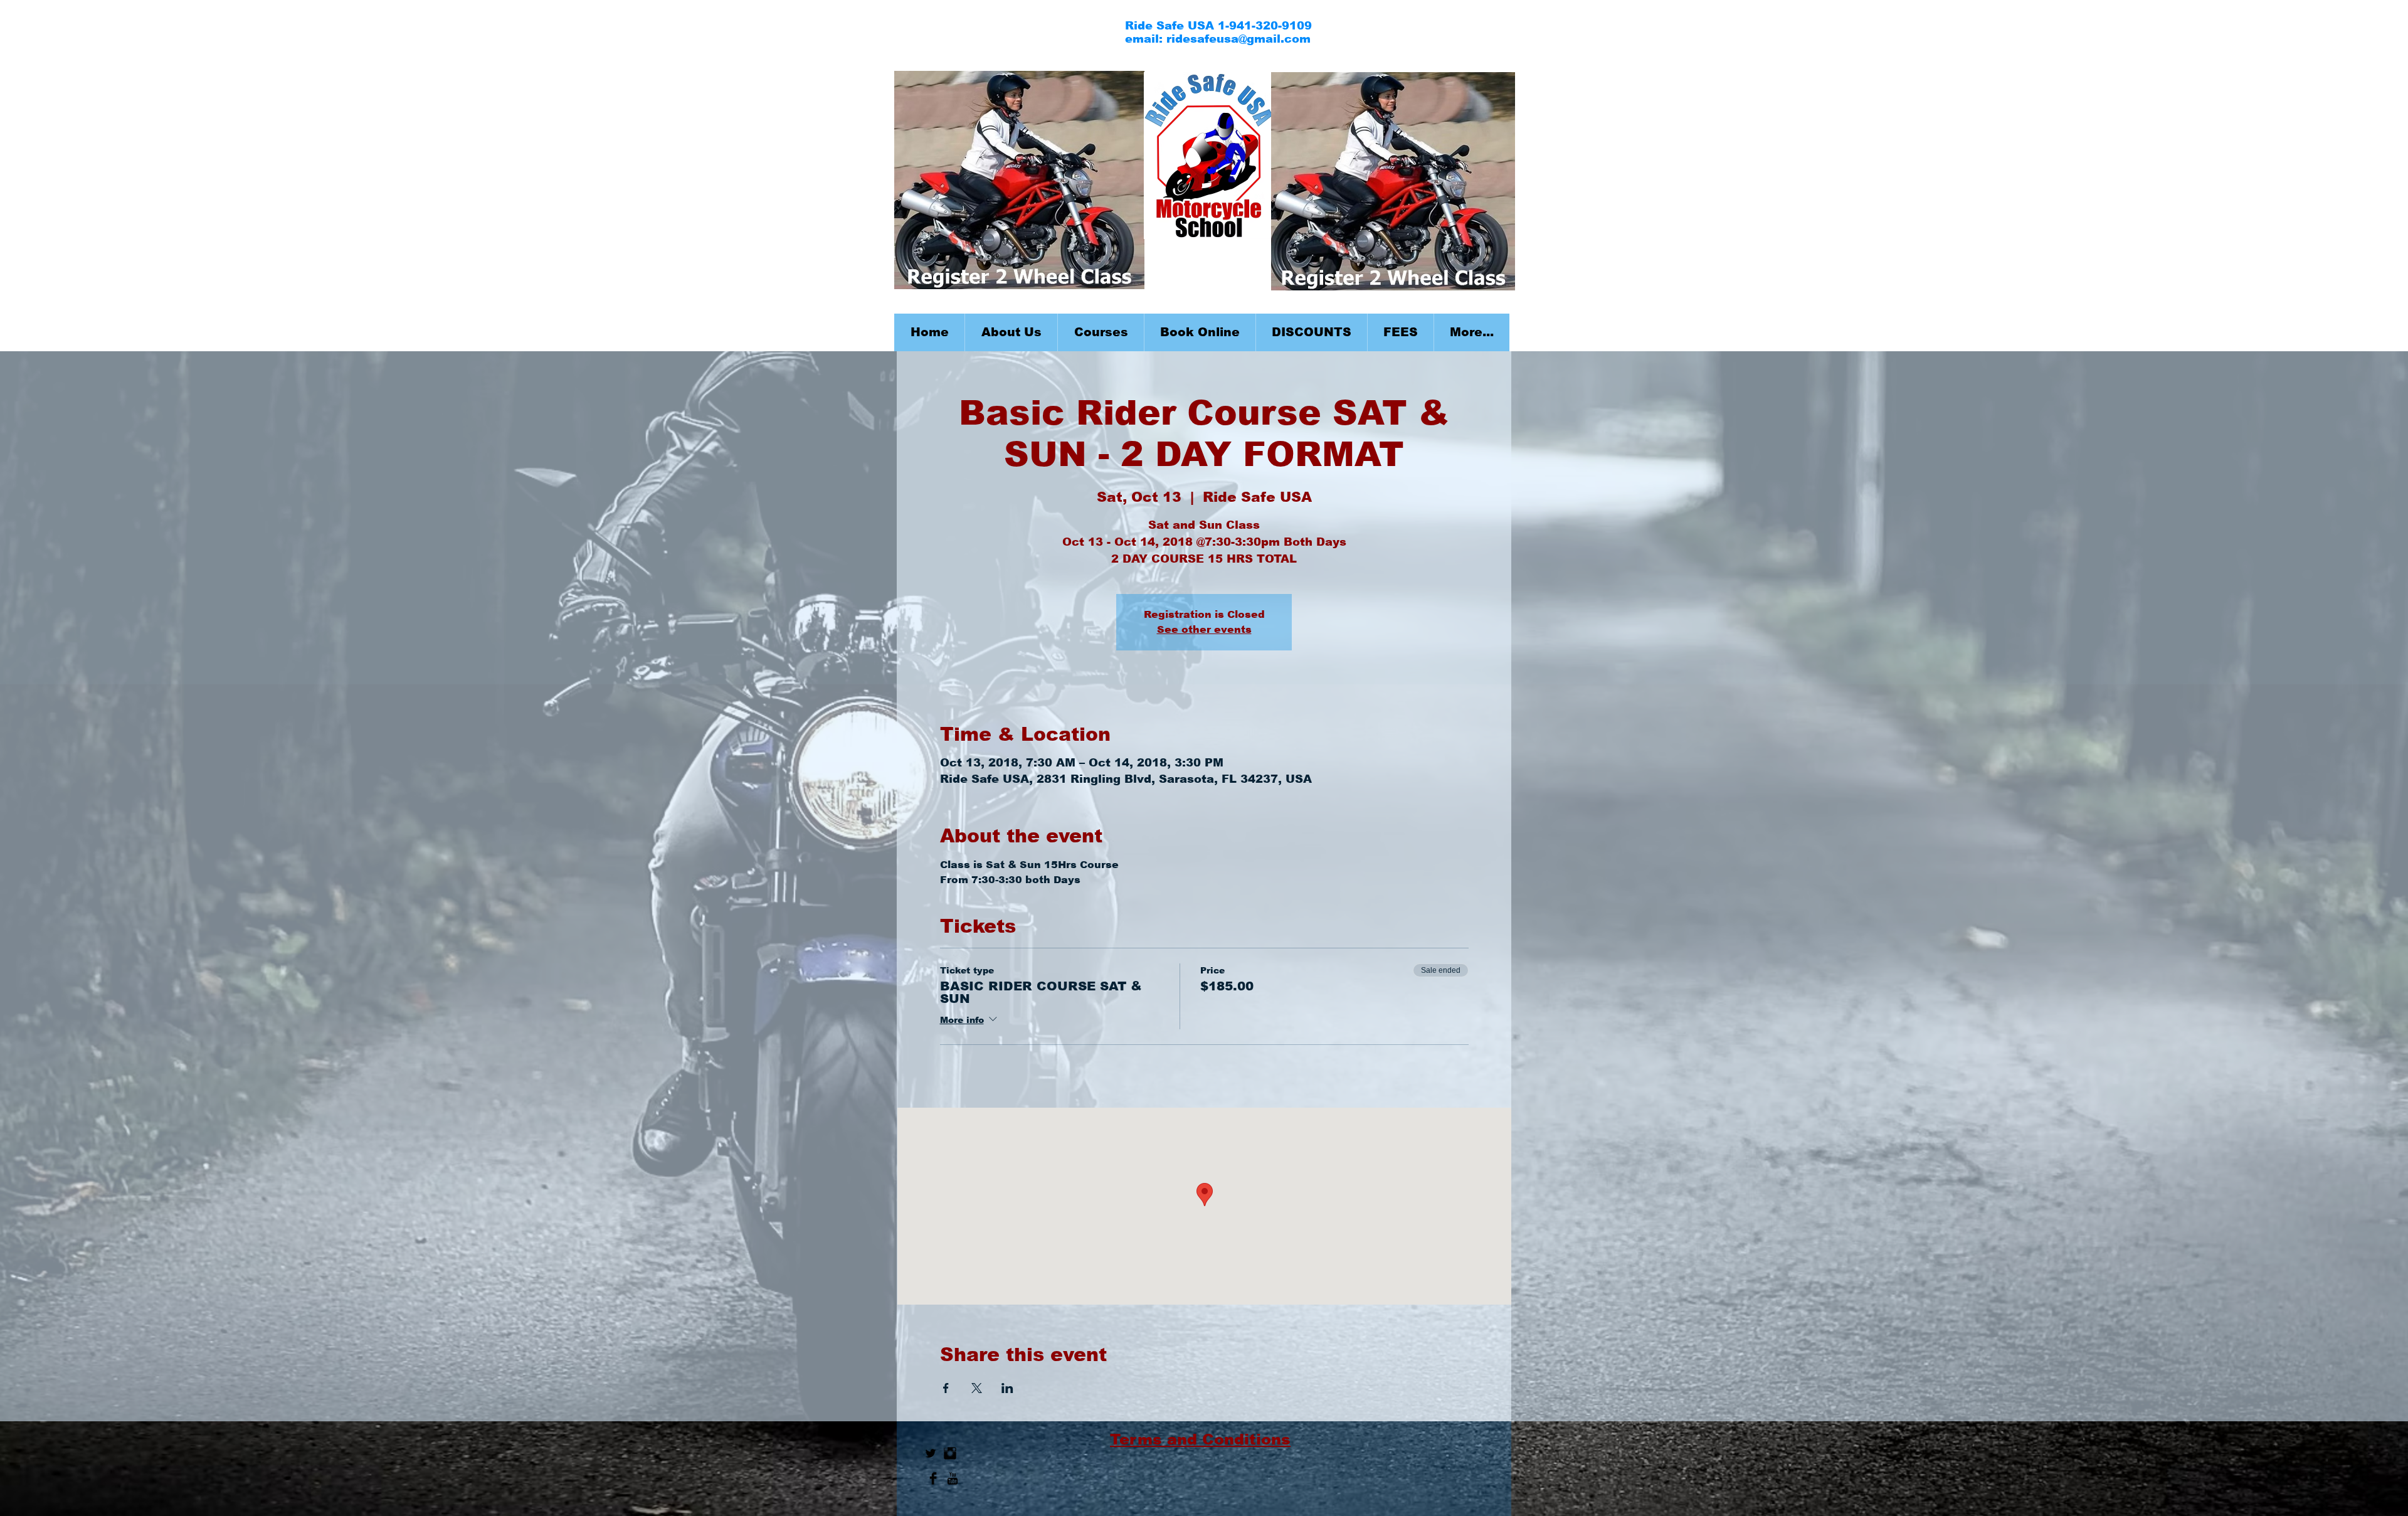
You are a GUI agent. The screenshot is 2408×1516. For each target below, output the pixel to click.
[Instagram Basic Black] (950, 1453)
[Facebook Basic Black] (933, 1478)
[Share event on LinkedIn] (1007, 1388)
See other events (1204, 629)
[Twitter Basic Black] (931, 1453)
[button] (1101, 332)
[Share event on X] (977, 1388)
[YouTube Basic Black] (953, 1478)
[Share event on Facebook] (946, 1388)
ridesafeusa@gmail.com (1238, 39)
